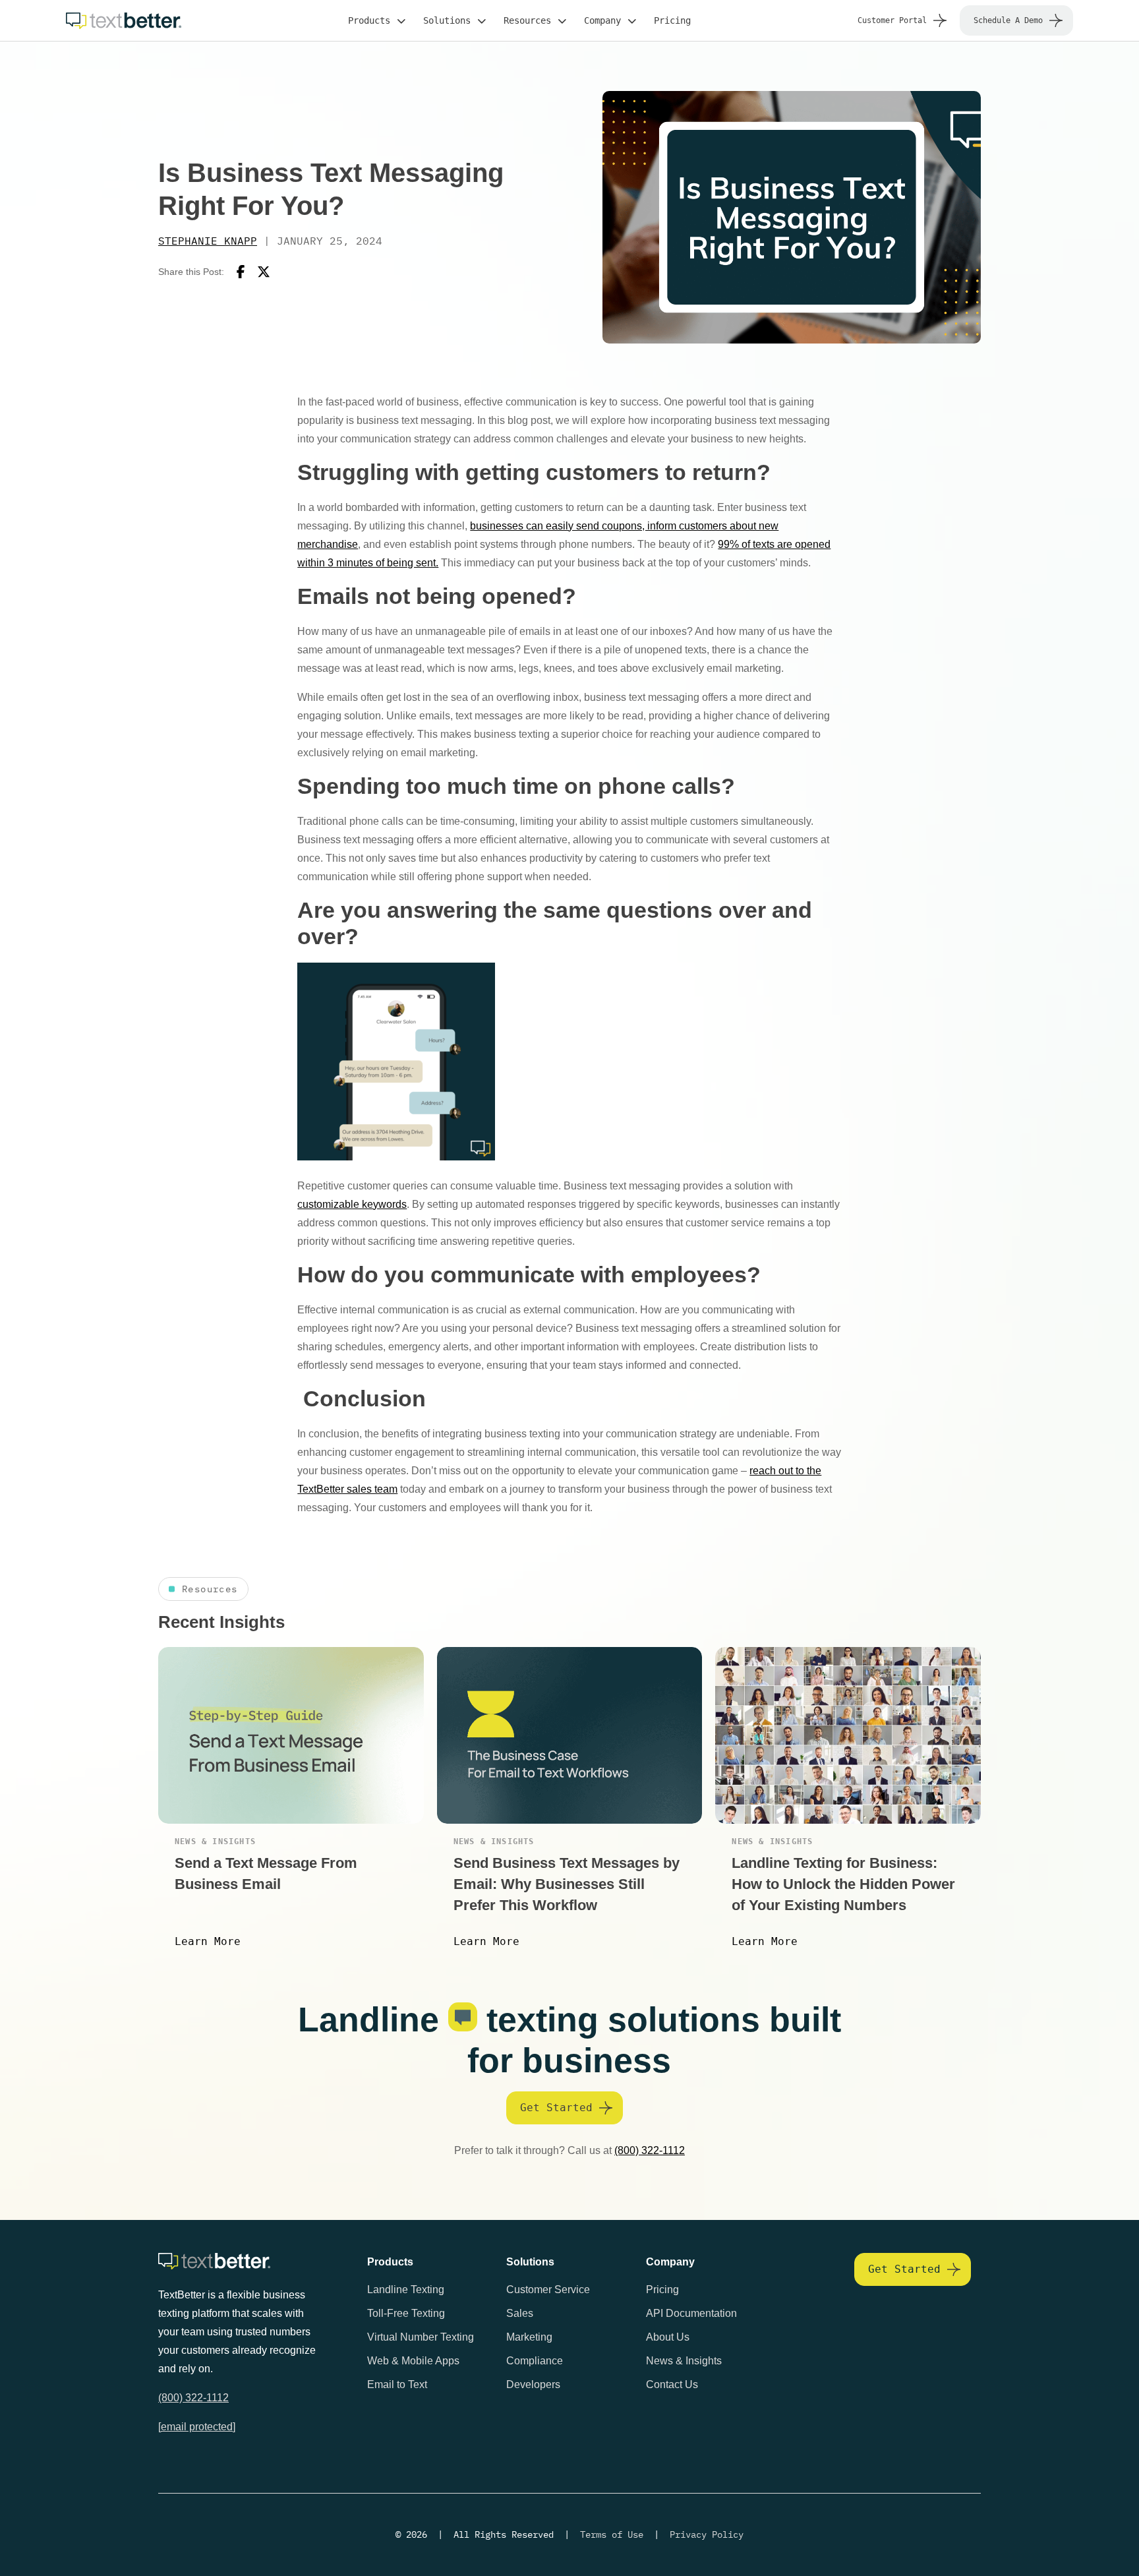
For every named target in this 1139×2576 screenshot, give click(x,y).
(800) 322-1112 (650, 2150)
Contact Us (672, 2384)
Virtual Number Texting (421, 2337)
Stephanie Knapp (208, 241)
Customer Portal (892, 20)
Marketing (529, 2337)
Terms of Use (612, 2534)
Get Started (556, 2108)
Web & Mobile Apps (413, 2361)
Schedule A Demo (1008, 20)
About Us (668, 2337)
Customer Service (548, 2290)
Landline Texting (406, 2290)
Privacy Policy (707, 2534)
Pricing (672, 20)
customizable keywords (352, 1204)
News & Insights (684, 2361)
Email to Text (397, 2384)
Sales (520, 2313)
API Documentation (691, 2313)
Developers (533, 2384)
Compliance (535, 2361)
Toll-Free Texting (406, 2313)
